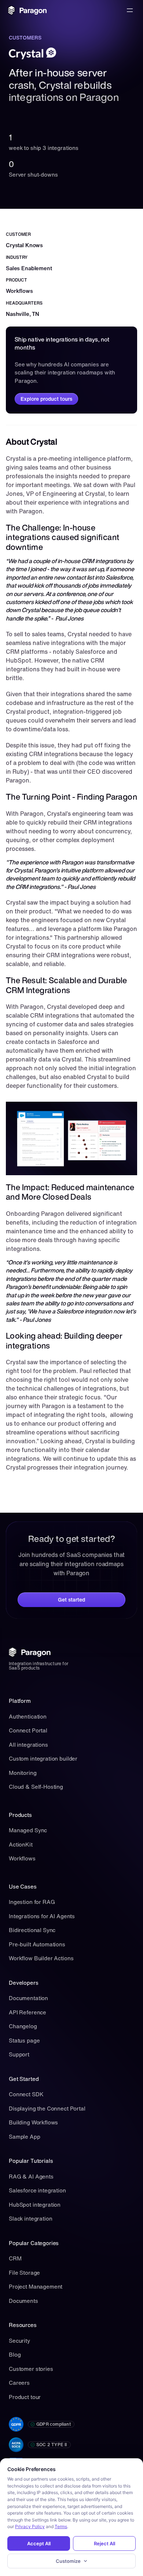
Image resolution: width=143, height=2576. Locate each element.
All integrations (28, 1745)
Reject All (104, 2543)
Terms (61, 2526)
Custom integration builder (43, 1758)
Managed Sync (28, 1830)
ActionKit (21, 1844)
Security (19, 2341)
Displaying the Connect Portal (47, 2108)
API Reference (27, 2012)
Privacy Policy (30, 2526)
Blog (15, 2354)
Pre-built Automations (37, 1944)
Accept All (39, 2543)
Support (19, 2054)
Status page (24, 2040)
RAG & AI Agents (31, 2176)
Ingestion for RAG (32, 1902)
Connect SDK (26, 2094)
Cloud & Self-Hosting (36, 1787)
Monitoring (23, 1773)
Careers (19, 2383)
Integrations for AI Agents (42, 1916)
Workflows (22, 1858)
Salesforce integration (37, 2190)
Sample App (25, 2136)
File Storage (24, 2273)
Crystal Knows (24, 245)
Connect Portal (28, 1730)
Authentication (28, 1716)
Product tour (25, 2397)
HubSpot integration (35, 2205)
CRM (15, 2258)
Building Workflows (33, 2122)
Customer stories (31, 2369)
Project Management (36, 2286)
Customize (68, 2561)
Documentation (28, 1998)
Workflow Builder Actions (41, 1958)
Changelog (23, 2026)
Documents (23, 2301)
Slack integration (30, 2218)
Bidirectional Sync (32, 1930)
